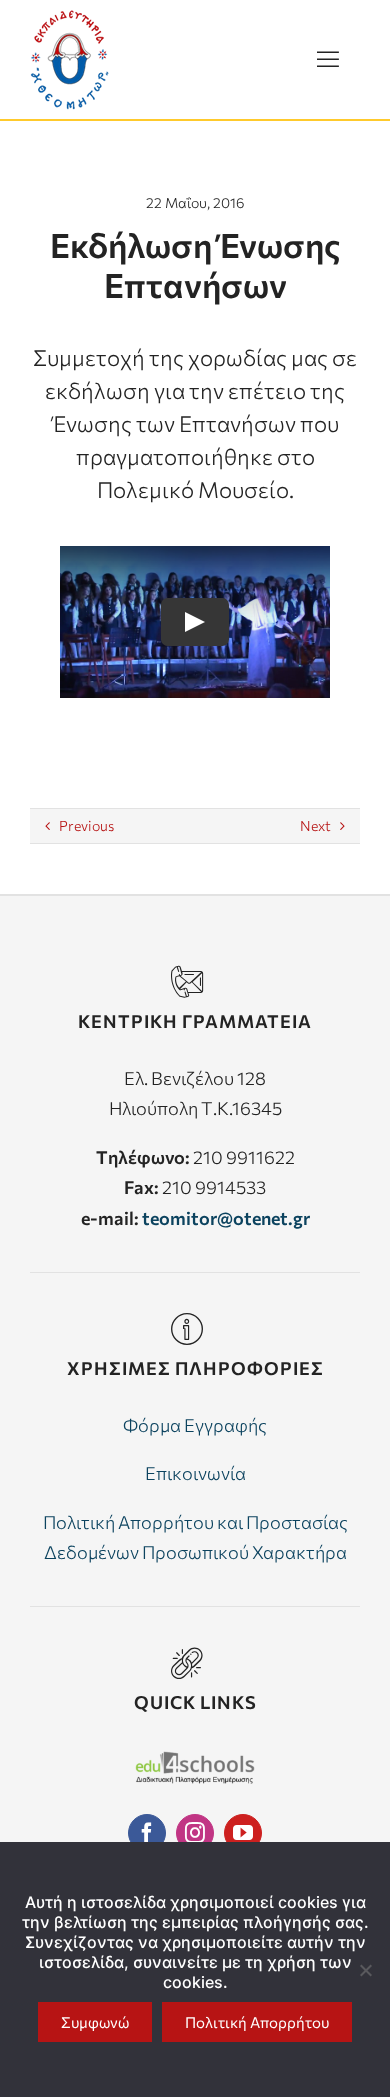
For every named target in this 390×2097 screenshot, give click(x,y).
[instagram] (195, 1833)
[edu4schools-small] (195, 1760)
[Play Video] (195, 622)
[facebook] (147, 1833)
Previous (86, 825)
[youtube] (243, 1833)
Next (315, 825)
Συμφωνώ (95, 2022)
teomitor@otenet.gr (226, 1218)
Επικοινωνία (195, 1473)
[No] (365, 1970)
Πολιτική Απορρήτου (257, 2022)
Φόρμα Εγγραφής (195, 1425)
